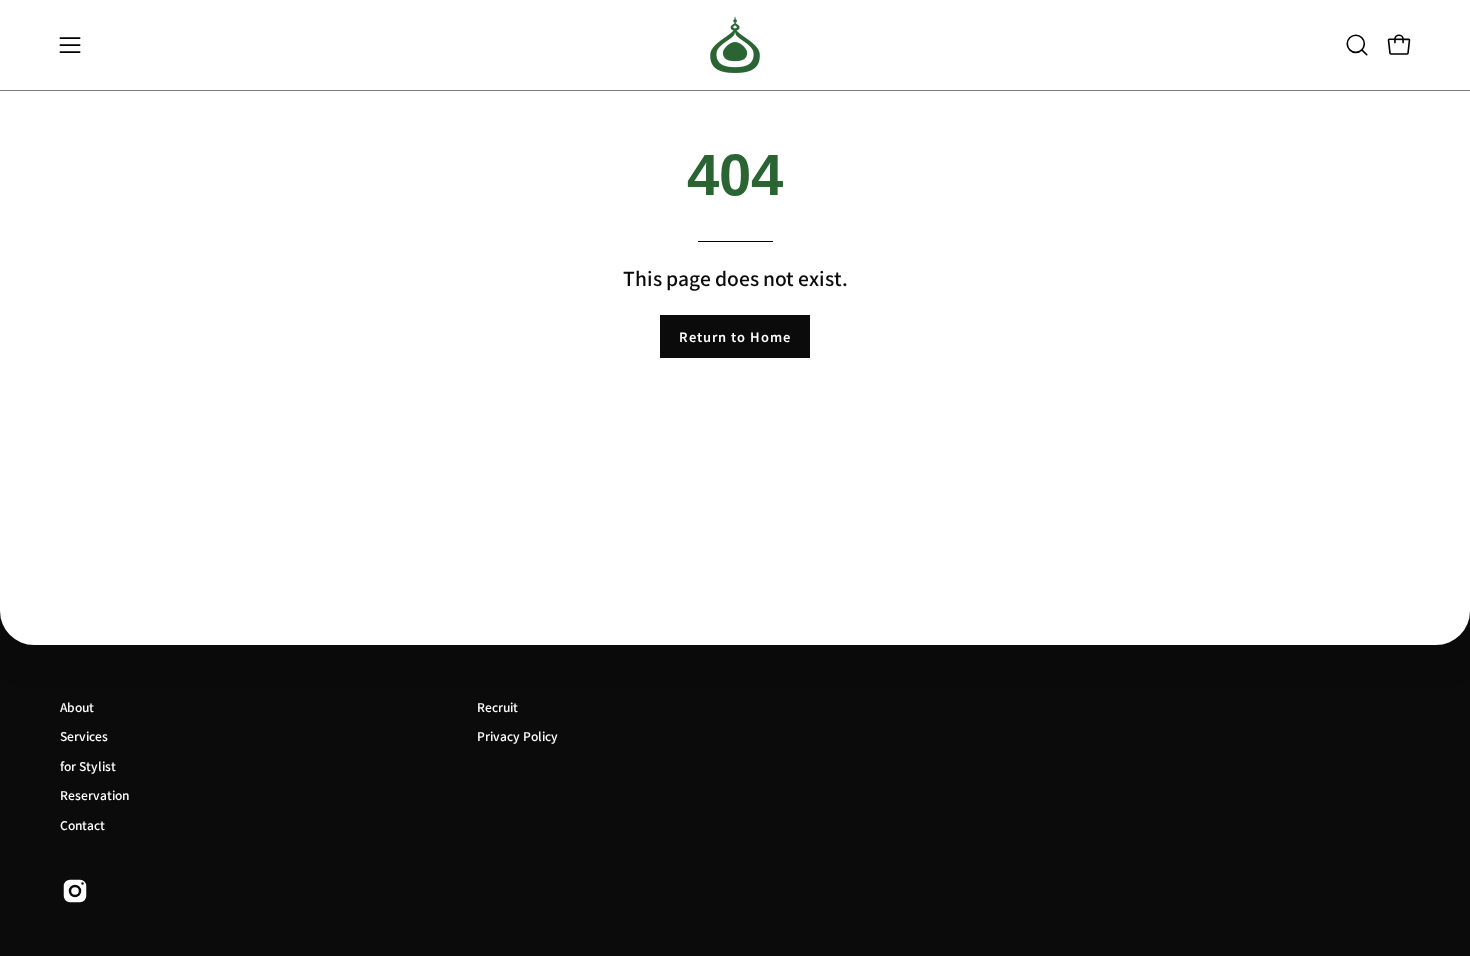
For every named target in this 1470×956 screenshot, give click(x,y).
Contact (82, 824)
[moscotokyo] (735, 45)
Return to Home (734, 336)
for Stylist (88, 765)
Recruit (497, 706)
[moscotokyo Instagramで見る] (75, 891)
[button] (1357, 45)
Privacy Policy (517, 735)
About (77, 706)
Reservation (94, 794)
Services (84, 735)
